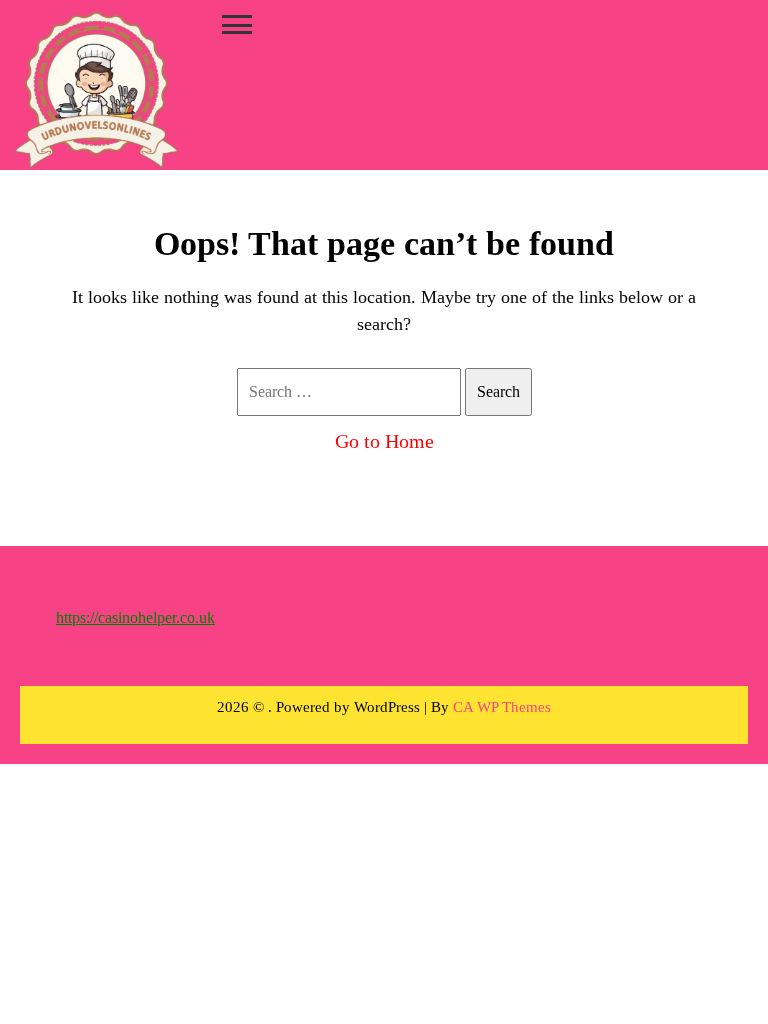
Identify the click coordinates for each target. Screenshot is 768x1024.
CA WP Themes (502, 707)
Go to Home (384, 441)
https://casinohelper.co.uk (135, 617)
